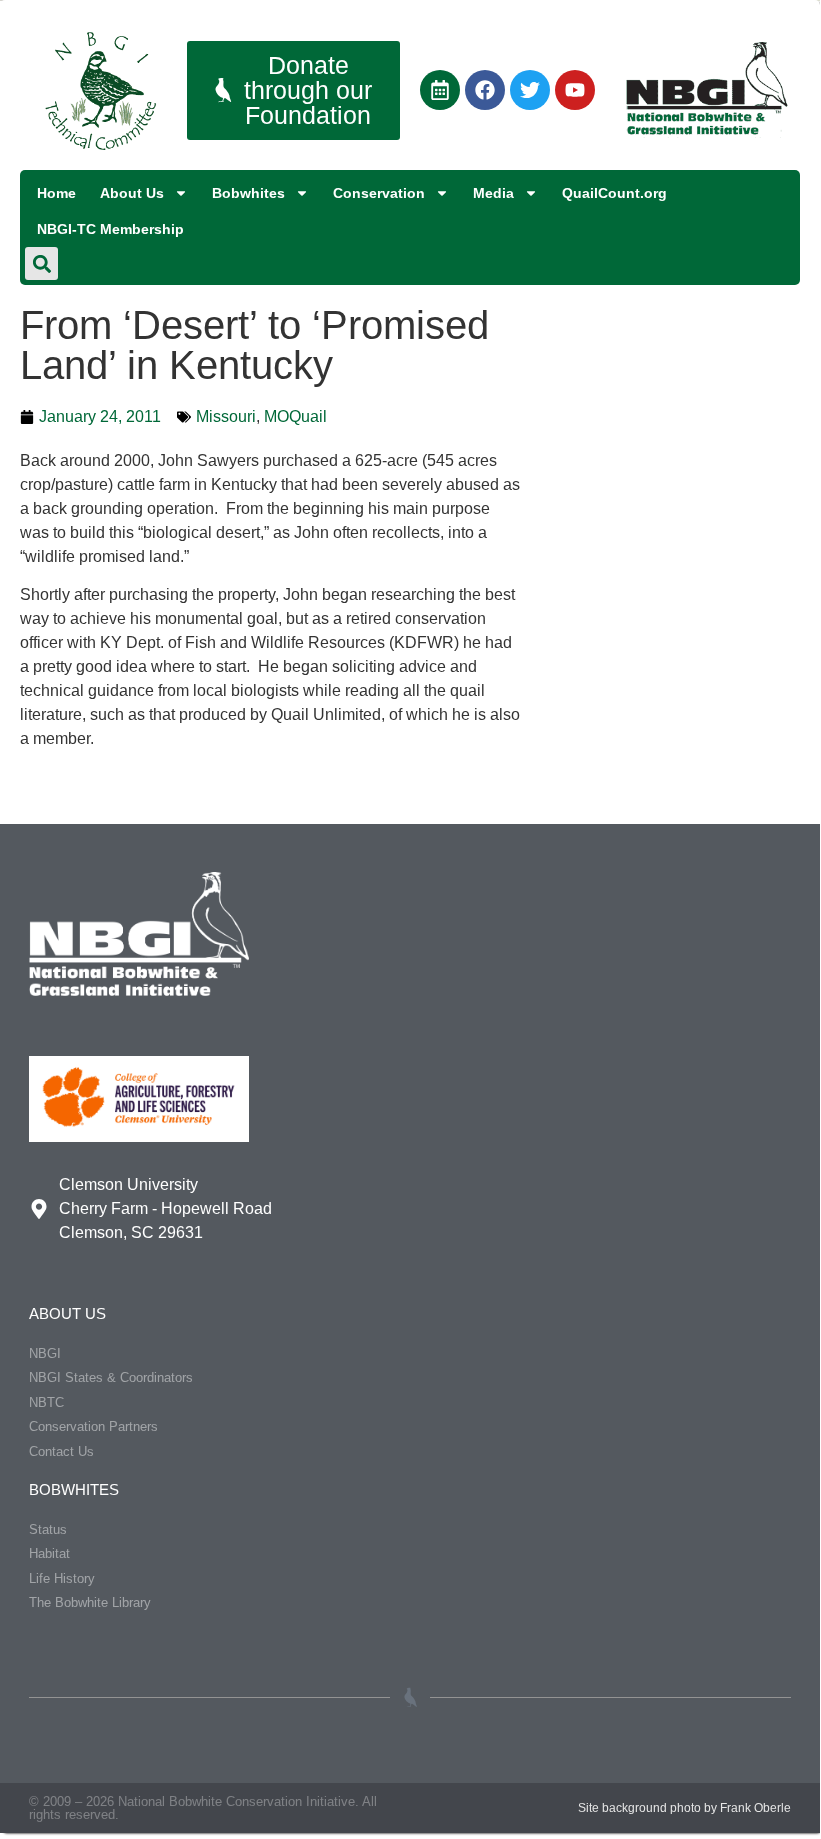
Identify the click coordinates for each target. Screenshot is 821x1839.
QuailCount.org (614, 193)
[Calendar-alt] (440, 90)
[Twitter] (530, 90)
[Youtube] (575, 90)
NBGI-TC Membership (110, 229)
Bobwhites (248, 193)
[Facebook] (485, 90)
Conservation (379, 193)
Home (56, 193)
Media (493, 193)
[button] (41, 263)
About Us (132, 193)
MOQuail (295, 416)
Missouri (226, 416)
